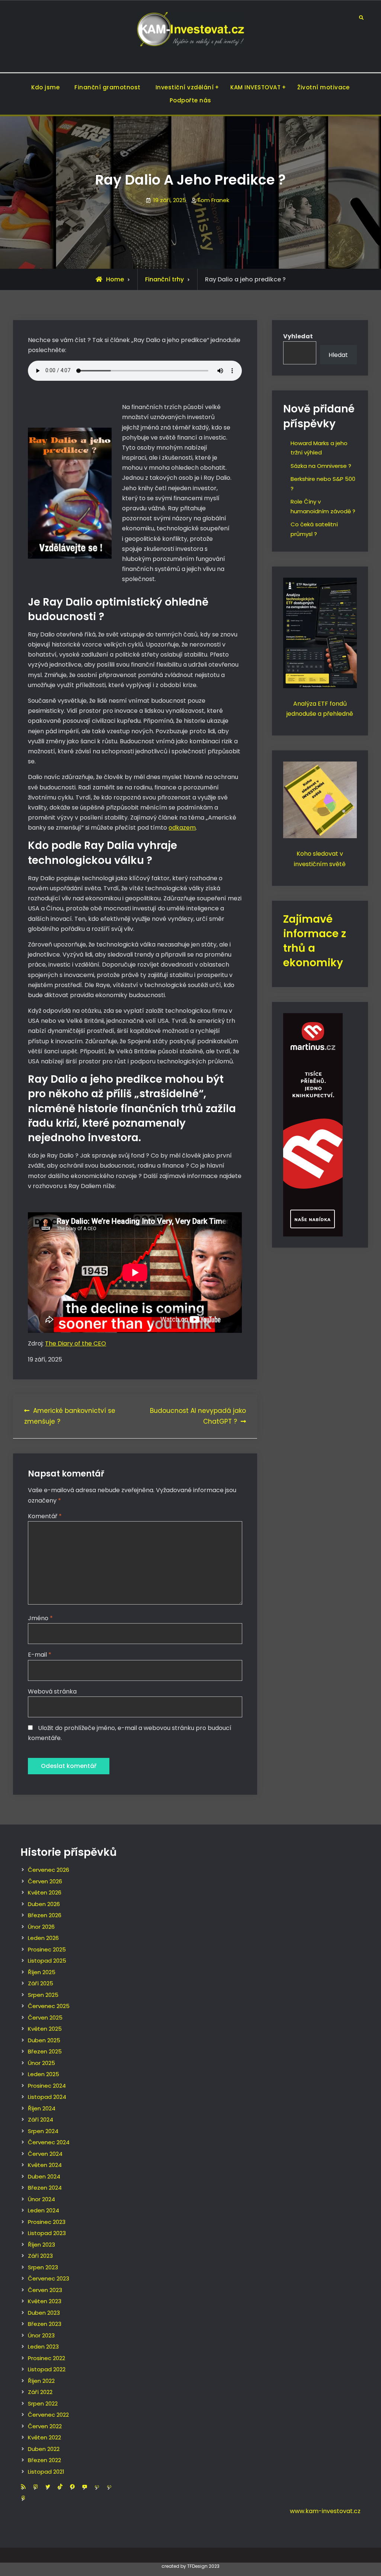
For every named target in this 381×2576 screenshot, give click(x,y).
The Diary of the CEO (76, 1343)
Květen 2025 (45, 2029)
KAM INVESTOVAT (255, 87)
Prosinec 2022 (47, 2358)
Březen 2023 (45, 2324)
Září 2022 (40, 2392)
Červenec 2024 (49, 2142)
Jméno (40, 1618)
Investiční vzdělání (185, 87)
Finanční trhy (164, 279)
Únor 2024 (41, 2199)
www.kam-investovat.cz (325, 2511)
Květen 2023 (45, 2301)
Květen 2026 (45, 1892)
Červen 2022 (45, 2426)
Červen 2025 (45, 2018)
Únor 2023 (41, 2335)
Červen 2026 (45, 1881)
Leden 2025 (44, 2074)
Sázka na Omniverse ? (321, 466)
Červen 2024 (45, 2154)
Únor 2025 (41, 2063)
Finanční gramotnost (108, 87)
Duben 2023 (44, 2313)
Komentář (45, 1516)
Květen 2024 (45, 2165)
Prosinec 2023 (47, 2222)
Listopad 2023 (47, 2233)
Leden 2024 (44, 2210)
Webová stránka (52, 1691)
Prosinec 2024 (47, 2086)
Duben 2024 (44, 2176)
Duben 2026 (44, 1904)
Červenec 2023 (49, 2278)
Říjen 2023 (41, 2245)
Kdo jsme (45, 87)
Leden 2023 (43, 2347)
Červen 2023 (45, 2290)
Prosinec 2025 (47, 1949)
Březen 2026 (45, 1915)
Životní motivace (323, 87)
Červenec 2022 (48, 2415)
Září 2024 (41, 2119)
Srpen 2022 (43, 2403)
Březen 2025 (45, 2051)
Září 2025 (41, 1983)
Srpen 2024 (43, 2131)
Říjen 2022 (41, 2381)
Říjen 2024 (42, 2108)
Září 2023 (40, 2256)
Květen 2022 (44, 2437)
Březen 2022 (44, 2460)
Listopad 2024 (47, 2097)
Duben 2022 (44, 2449)
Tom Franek (213, 200)
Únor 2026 (41, 1927)
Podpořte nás (190, 100)
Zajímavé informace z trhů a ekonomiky (315, 941)
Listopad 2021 (46, 2472)
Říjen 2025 (42, 1972)
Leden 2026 (43, 1938)
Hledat (338, 355)
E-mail (40, 1655)
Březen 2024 (45, 2188)
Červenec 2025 (49, 2006)
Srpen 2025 (43, 1995)
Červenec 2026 (49, 1870)
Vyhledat (298, 336)
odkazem (182, 828)
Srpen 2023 (43, 2267)
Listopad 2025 (47, 1961)
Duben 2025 (44, 2040)
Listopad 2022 (47, 2369)
